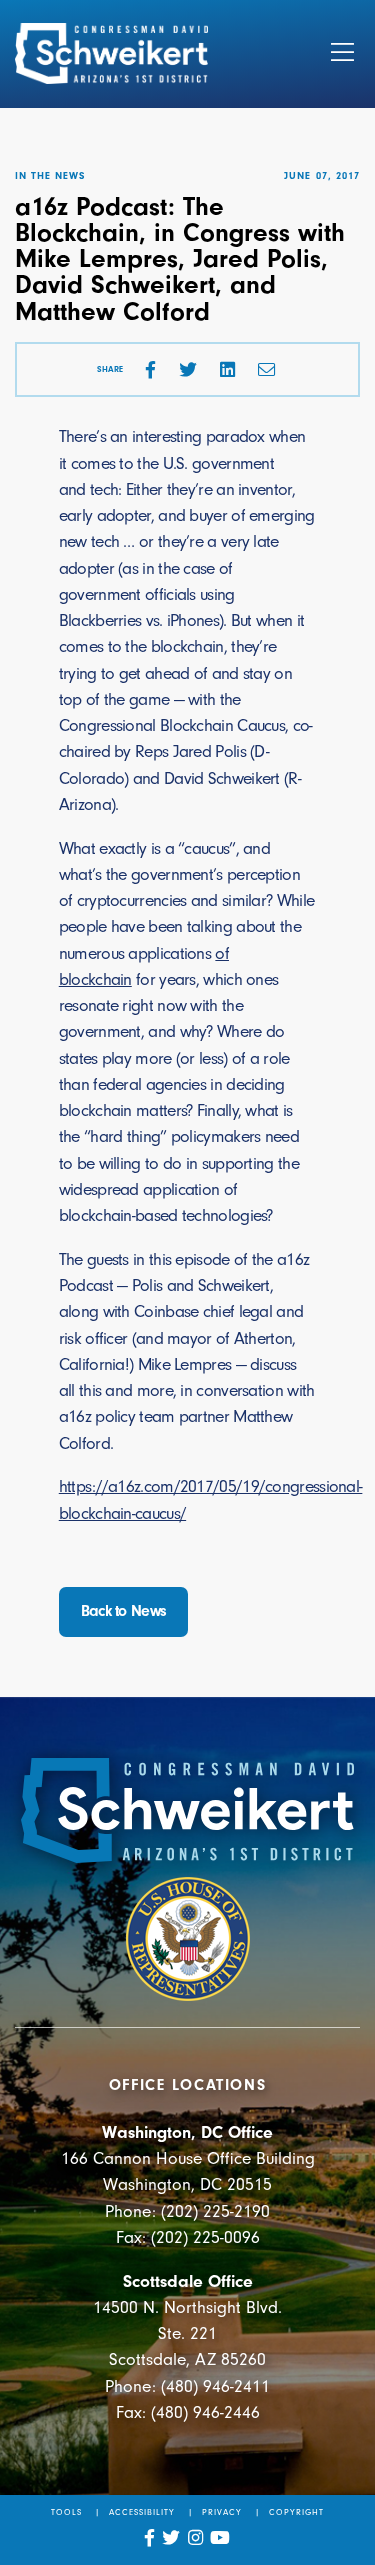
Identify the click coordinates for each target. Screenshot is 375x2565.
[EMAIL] (267, 370)
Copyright (296, 2512)
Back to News (124, 1611)
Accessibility (142, 2512)
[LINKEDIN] (227, 370)
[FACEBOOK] (150, 370)
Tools (66, 2512)
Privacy (222, 2512)
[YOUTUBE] (220, 2538)
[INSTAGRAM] (196, 2538)
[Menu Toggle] (342, 54)
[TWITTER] (188, 370)
